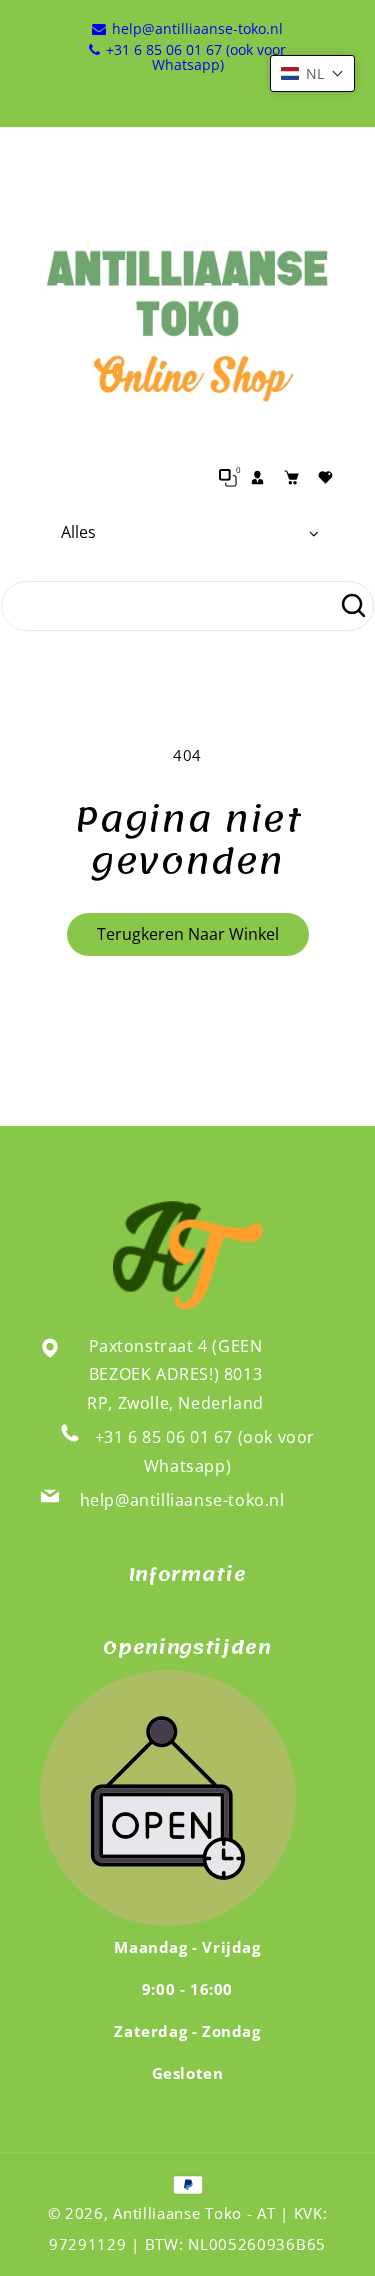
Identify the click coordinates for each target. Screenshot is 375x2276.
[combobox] (187, 606)
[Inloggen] (258, 478)
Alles (78, 532)
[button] (312, 73)
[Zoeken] (353, 606)
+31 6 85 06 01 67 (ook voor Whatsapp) (205, 1451)
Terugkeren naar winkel (188, 934)
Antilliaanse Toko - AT (194, 2213)
